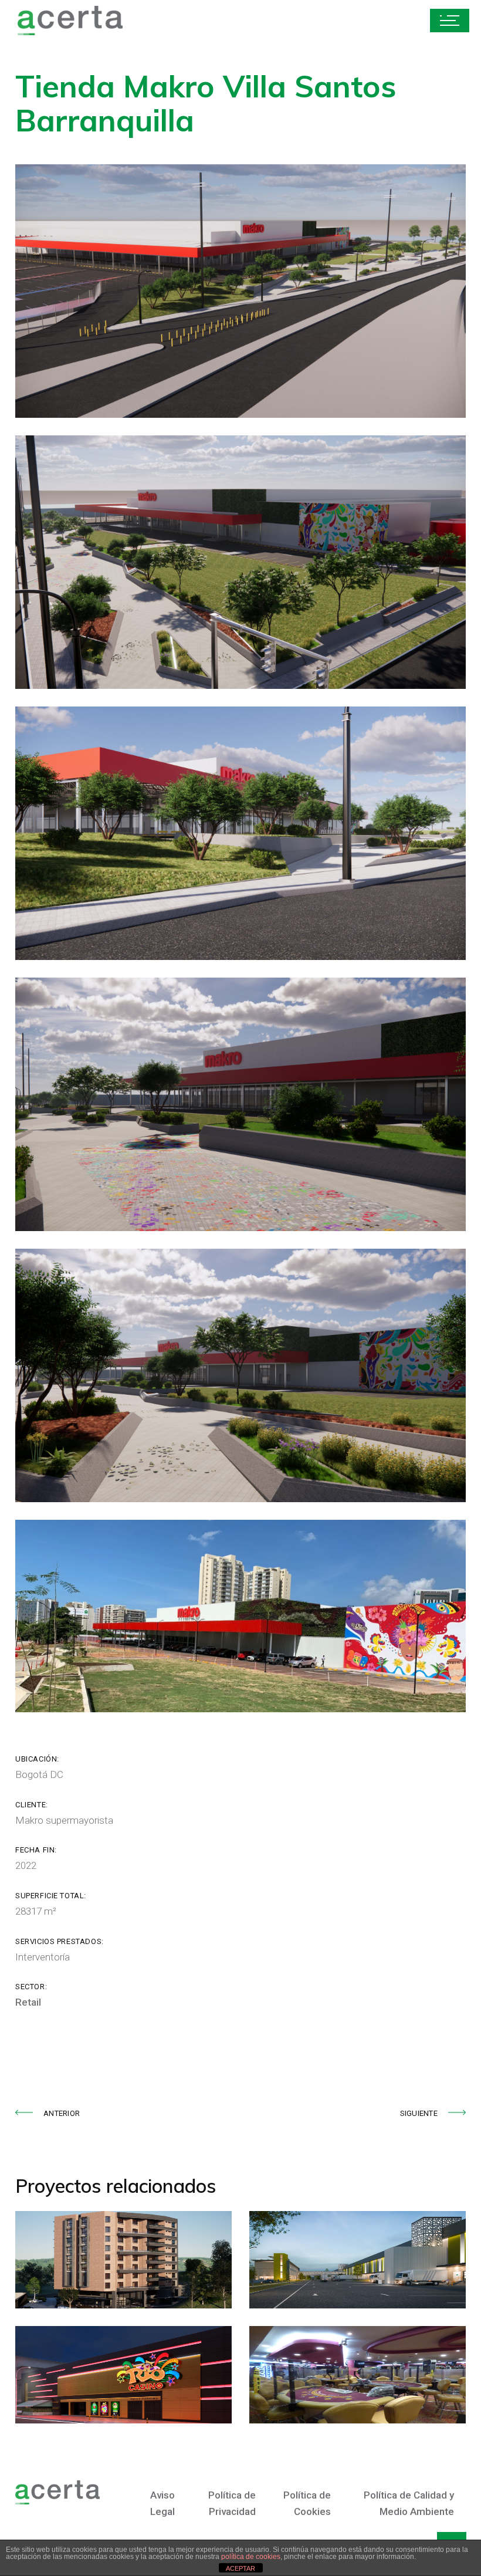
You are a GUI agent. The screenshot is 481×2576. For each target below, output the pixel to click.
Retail (28, 2002)
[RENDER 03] (240, 833)
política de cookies (251, 2557)
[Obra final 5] (240, 1616)
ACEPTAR (240, 2568)
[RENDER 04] (240, 291)
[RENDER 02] (240, 1104)
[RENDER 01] (240, 1375)
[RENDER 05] (240, 562)
